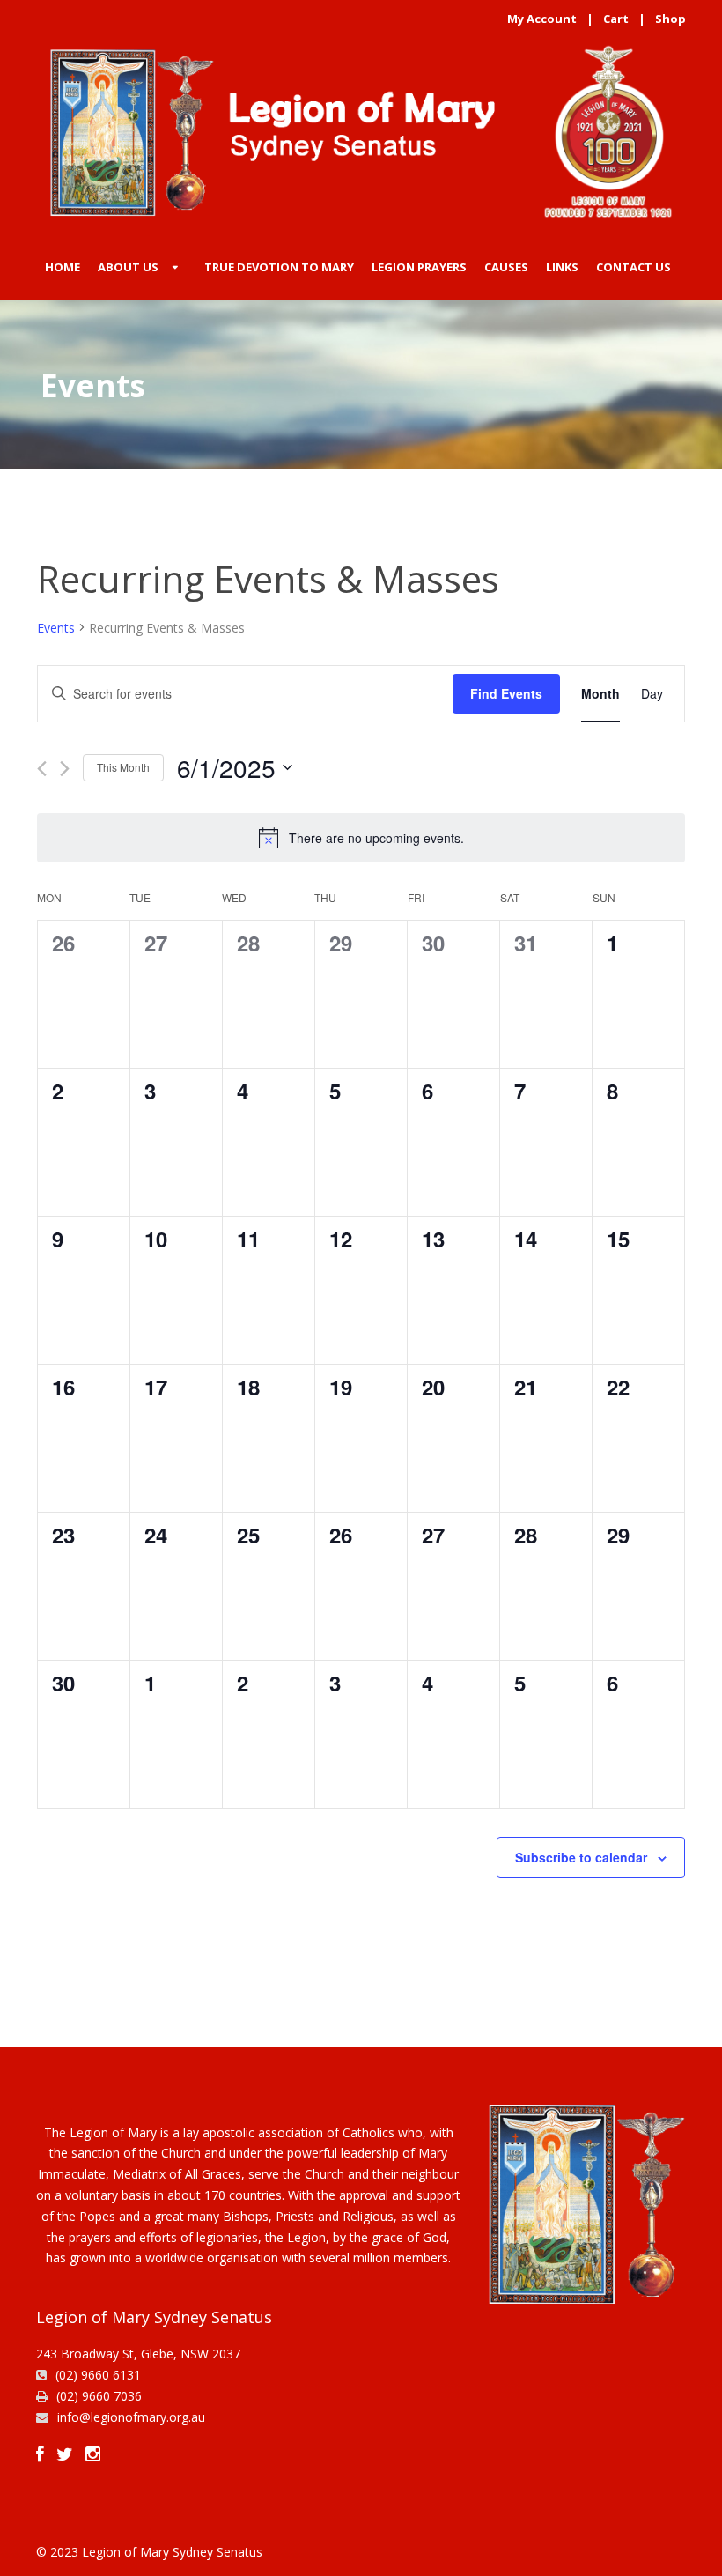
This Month (123, 767)
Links (562, 267)
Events (56, 628)
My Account (542, 19)
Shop (670, 19)
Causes (506, 267)
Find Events (506, 693)
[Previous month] (42, 769)
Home (63, 267)
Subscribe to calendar (581, 1857)
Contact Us (634, 267)
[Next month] (65, 769)
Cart (616, 19)
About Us (128, 267)
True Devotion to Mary (279, 267)
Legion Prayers (419, 267)
